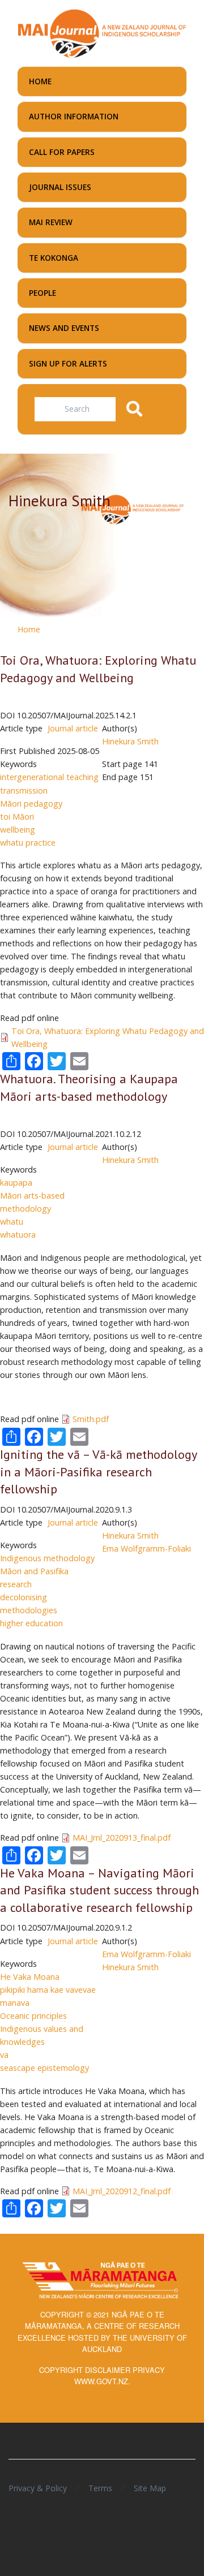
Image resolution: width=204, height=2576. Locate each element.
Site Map (150, 2488)
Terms (100, 2488)
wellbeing (18, 830)
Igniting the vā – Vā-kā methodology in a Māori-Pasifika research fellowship (98, 1472)
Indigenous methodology (47, 1558)
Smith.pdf (91, 1419)
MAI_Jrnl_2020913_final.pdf (122, 1838)
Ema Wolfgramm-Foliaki (146, 1548)
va (4, 2055)
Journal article (73, 728)
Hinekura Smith (130, 741)
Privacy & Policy (38, 2488)
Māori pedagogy (31, 804)
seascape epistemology (44, 2068)
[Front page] (102, 32)
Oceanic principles (33, 2016)
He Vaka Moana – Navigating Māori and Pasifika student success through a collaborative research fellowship (99, 1890)
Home (29, 629)
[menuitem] (102, 81)
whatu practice (28, 843)
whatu (12, 1222)
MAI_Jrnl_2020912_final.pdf (122, 2191)
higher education (31, 1623)
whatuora (18, 1235)
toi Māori (17, 817)
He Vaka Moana (30, 1977)
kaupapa (16, 1183)
